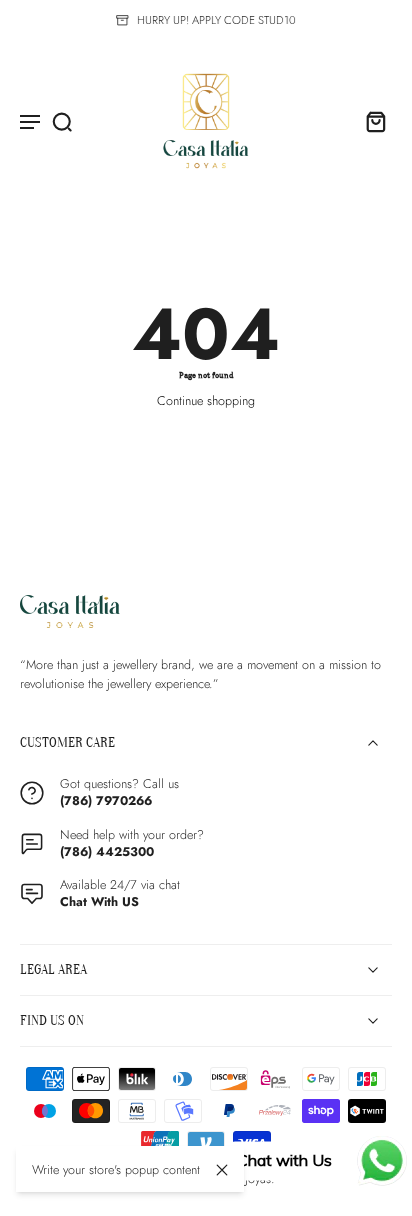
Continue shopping (206, 401)
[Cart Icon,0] (370, 121)
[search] (62, 121)
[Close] (222, 1170)
